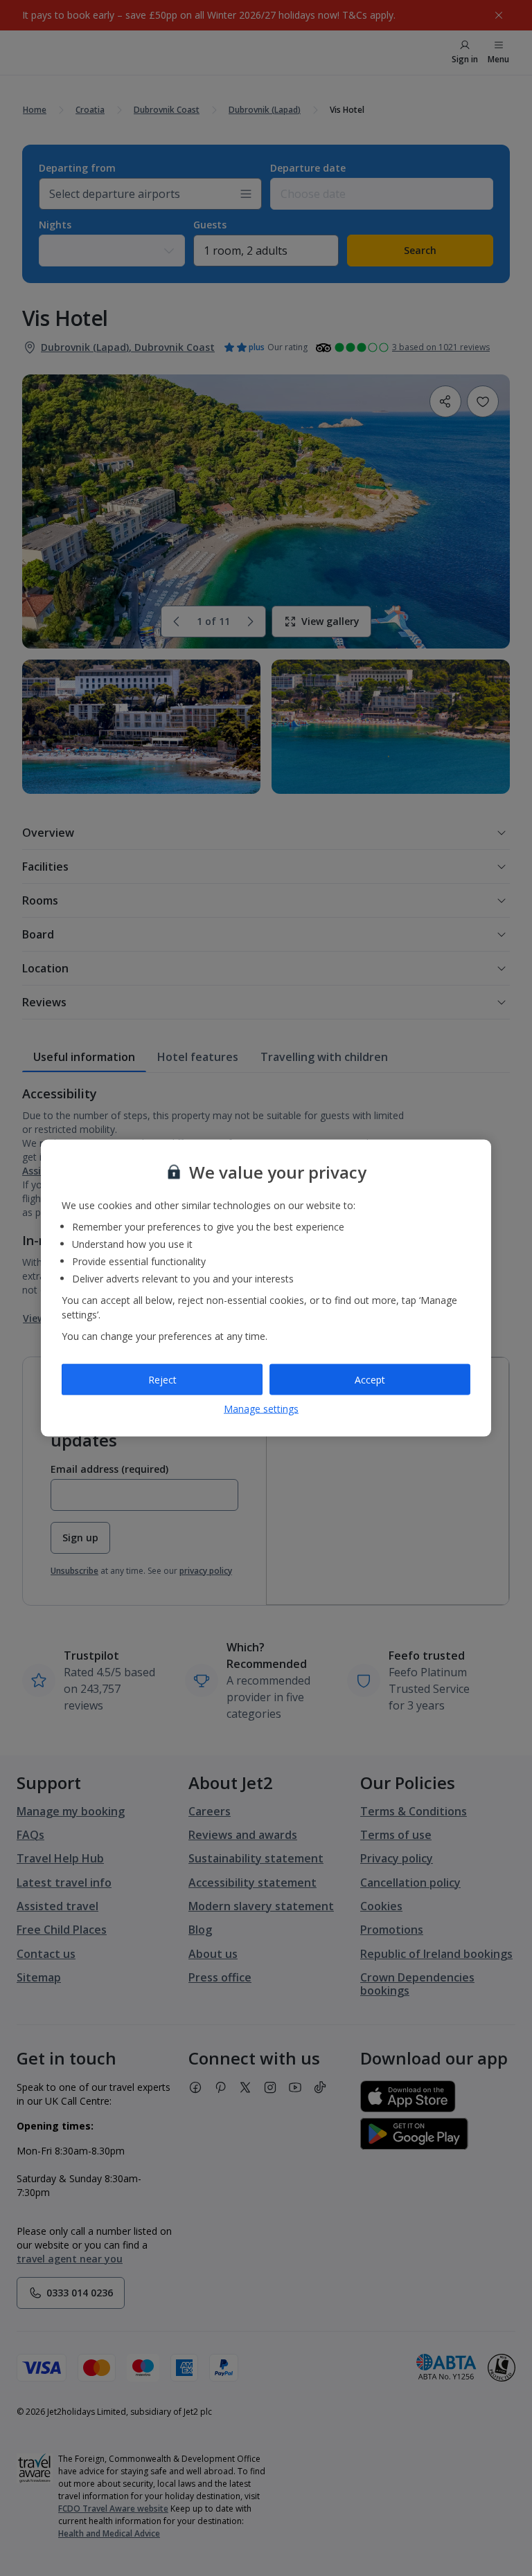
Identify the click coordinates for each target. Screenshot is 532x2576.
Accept (370, 1379)
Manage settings (261, 1409)
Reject (162, 1379)
